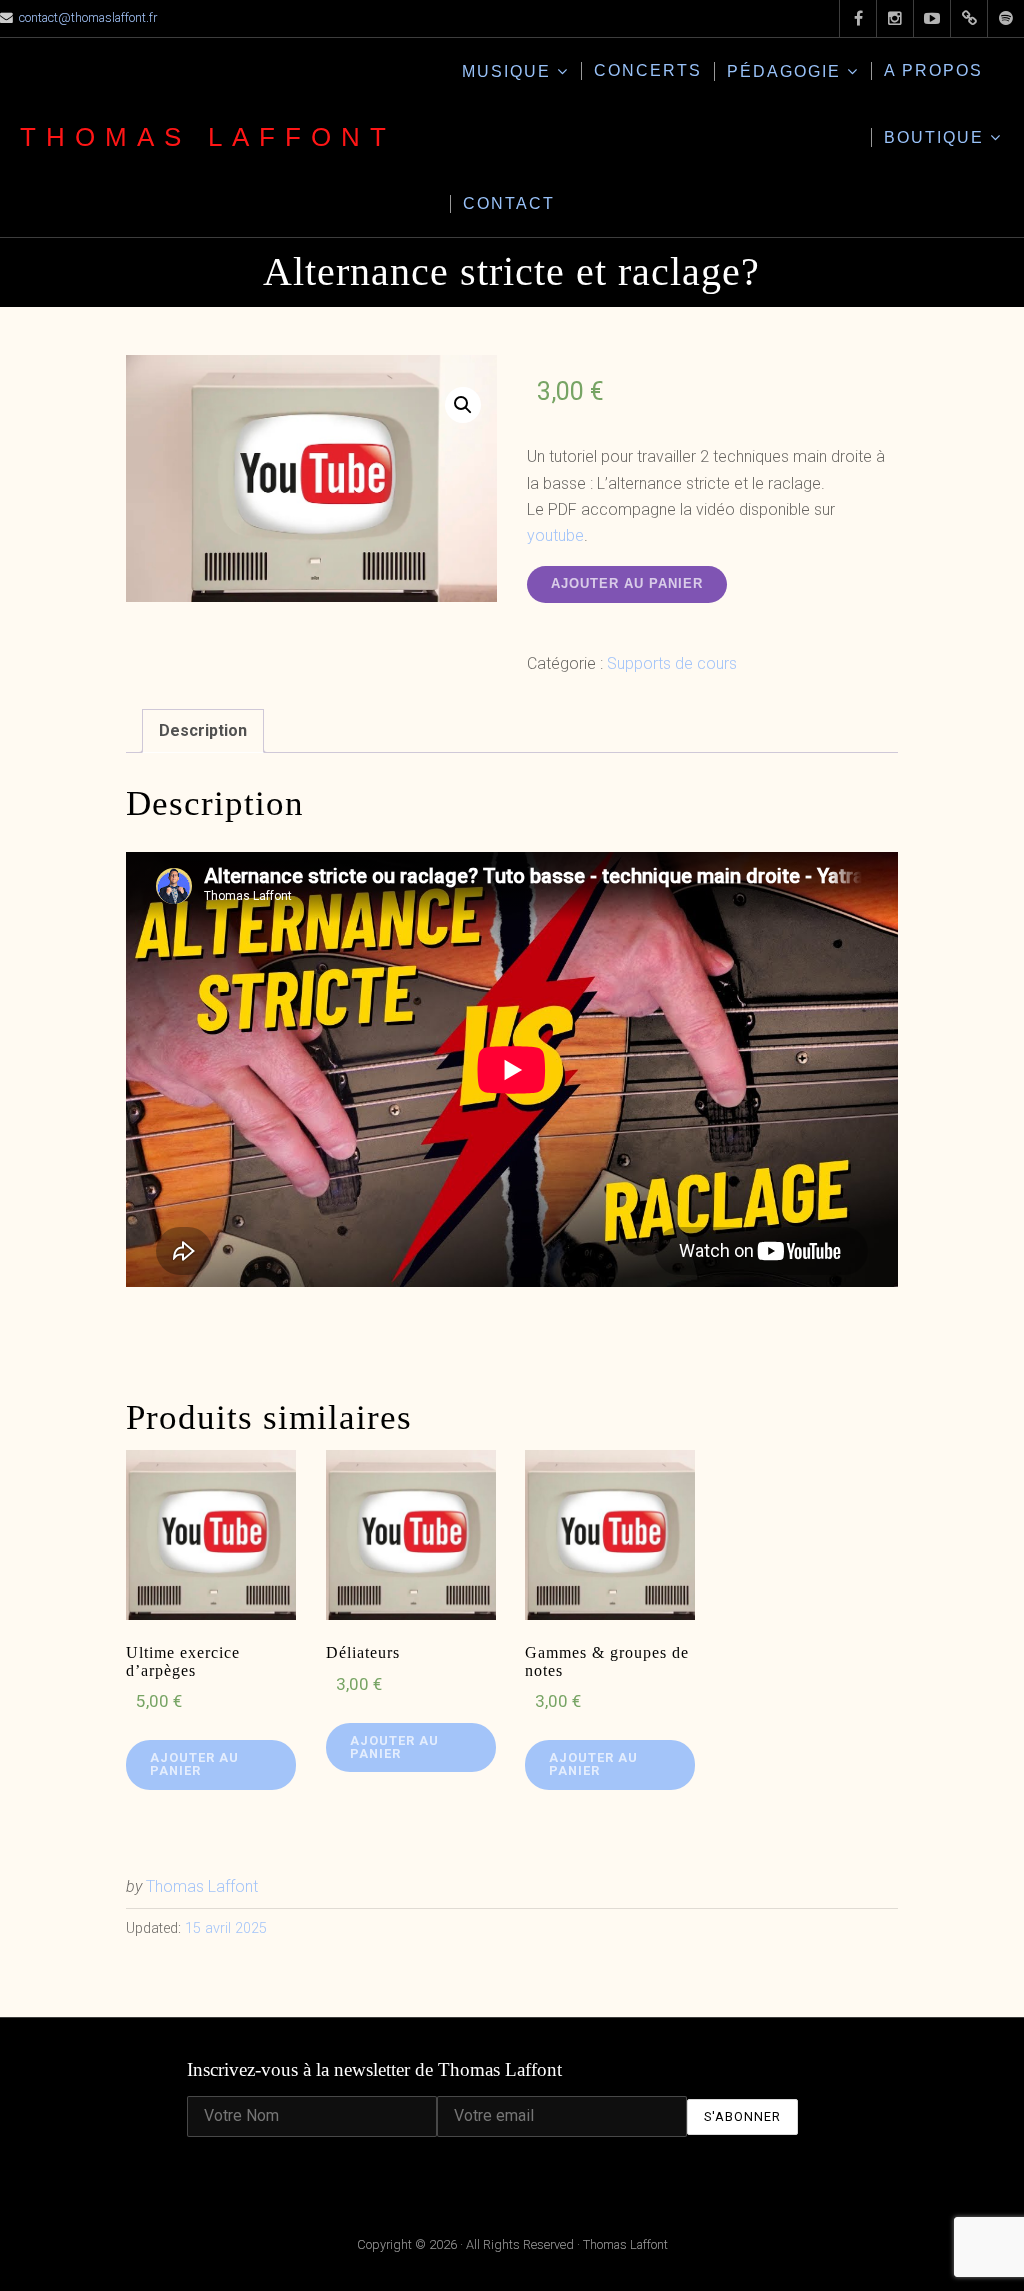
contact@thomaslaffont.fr (88, 17)
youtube (555, 535)
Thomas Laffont (208, 137)
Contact (509, 203)
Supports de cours (672, 663)
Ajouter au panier (627, 583)
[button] (463, 405)
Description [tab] (203, 730)
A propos (933, 70)
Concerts (648, 70)
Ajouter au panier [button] (194, 1764)
